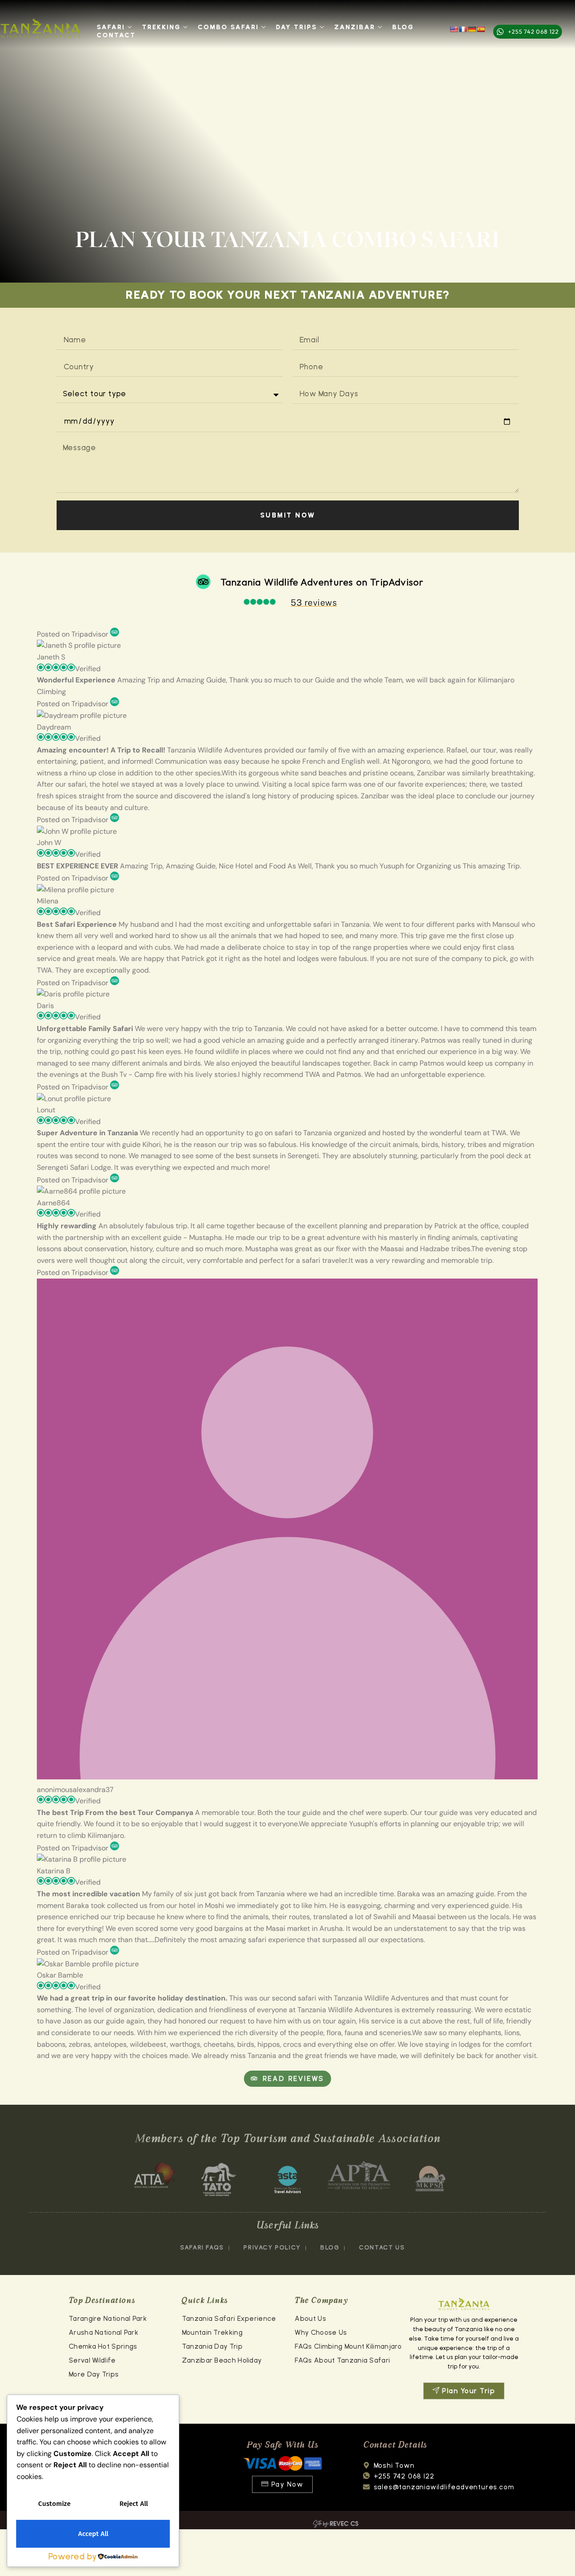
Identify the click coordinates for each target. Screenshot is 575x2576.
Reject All (134, 2504)
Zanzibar (355, 27)
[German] (472, 29)
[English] (454, 29)
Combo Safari (228, 27)
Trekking (161, 27)
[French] (463, 29)
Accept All (93, 2534)
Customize (54, 2504)
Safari (111, 27)
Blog (403, 27)
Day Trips (296, 27)
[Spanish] (481, 29)
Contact (116, 35)
